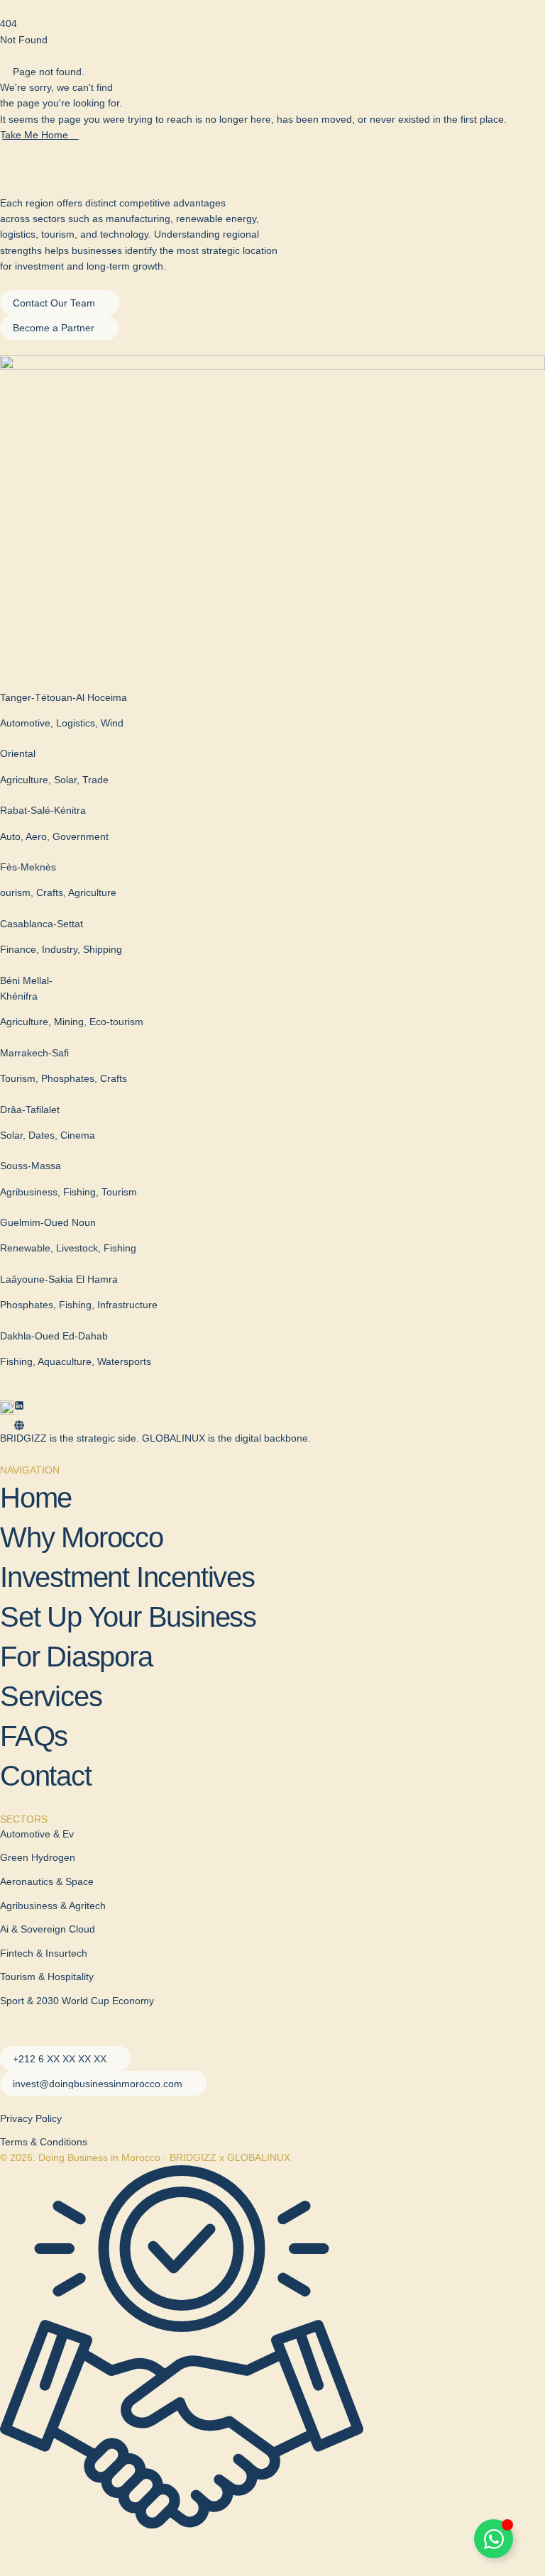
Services (51, 1696)
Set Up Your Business (128, 1617)
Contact (46, 1776)
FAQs (34, 1736)
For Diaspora (76, 1657)
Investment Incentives (127, 1577)
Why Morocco (82, 1537)
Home (36, 1498)
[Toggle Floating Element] (494, 2539)
